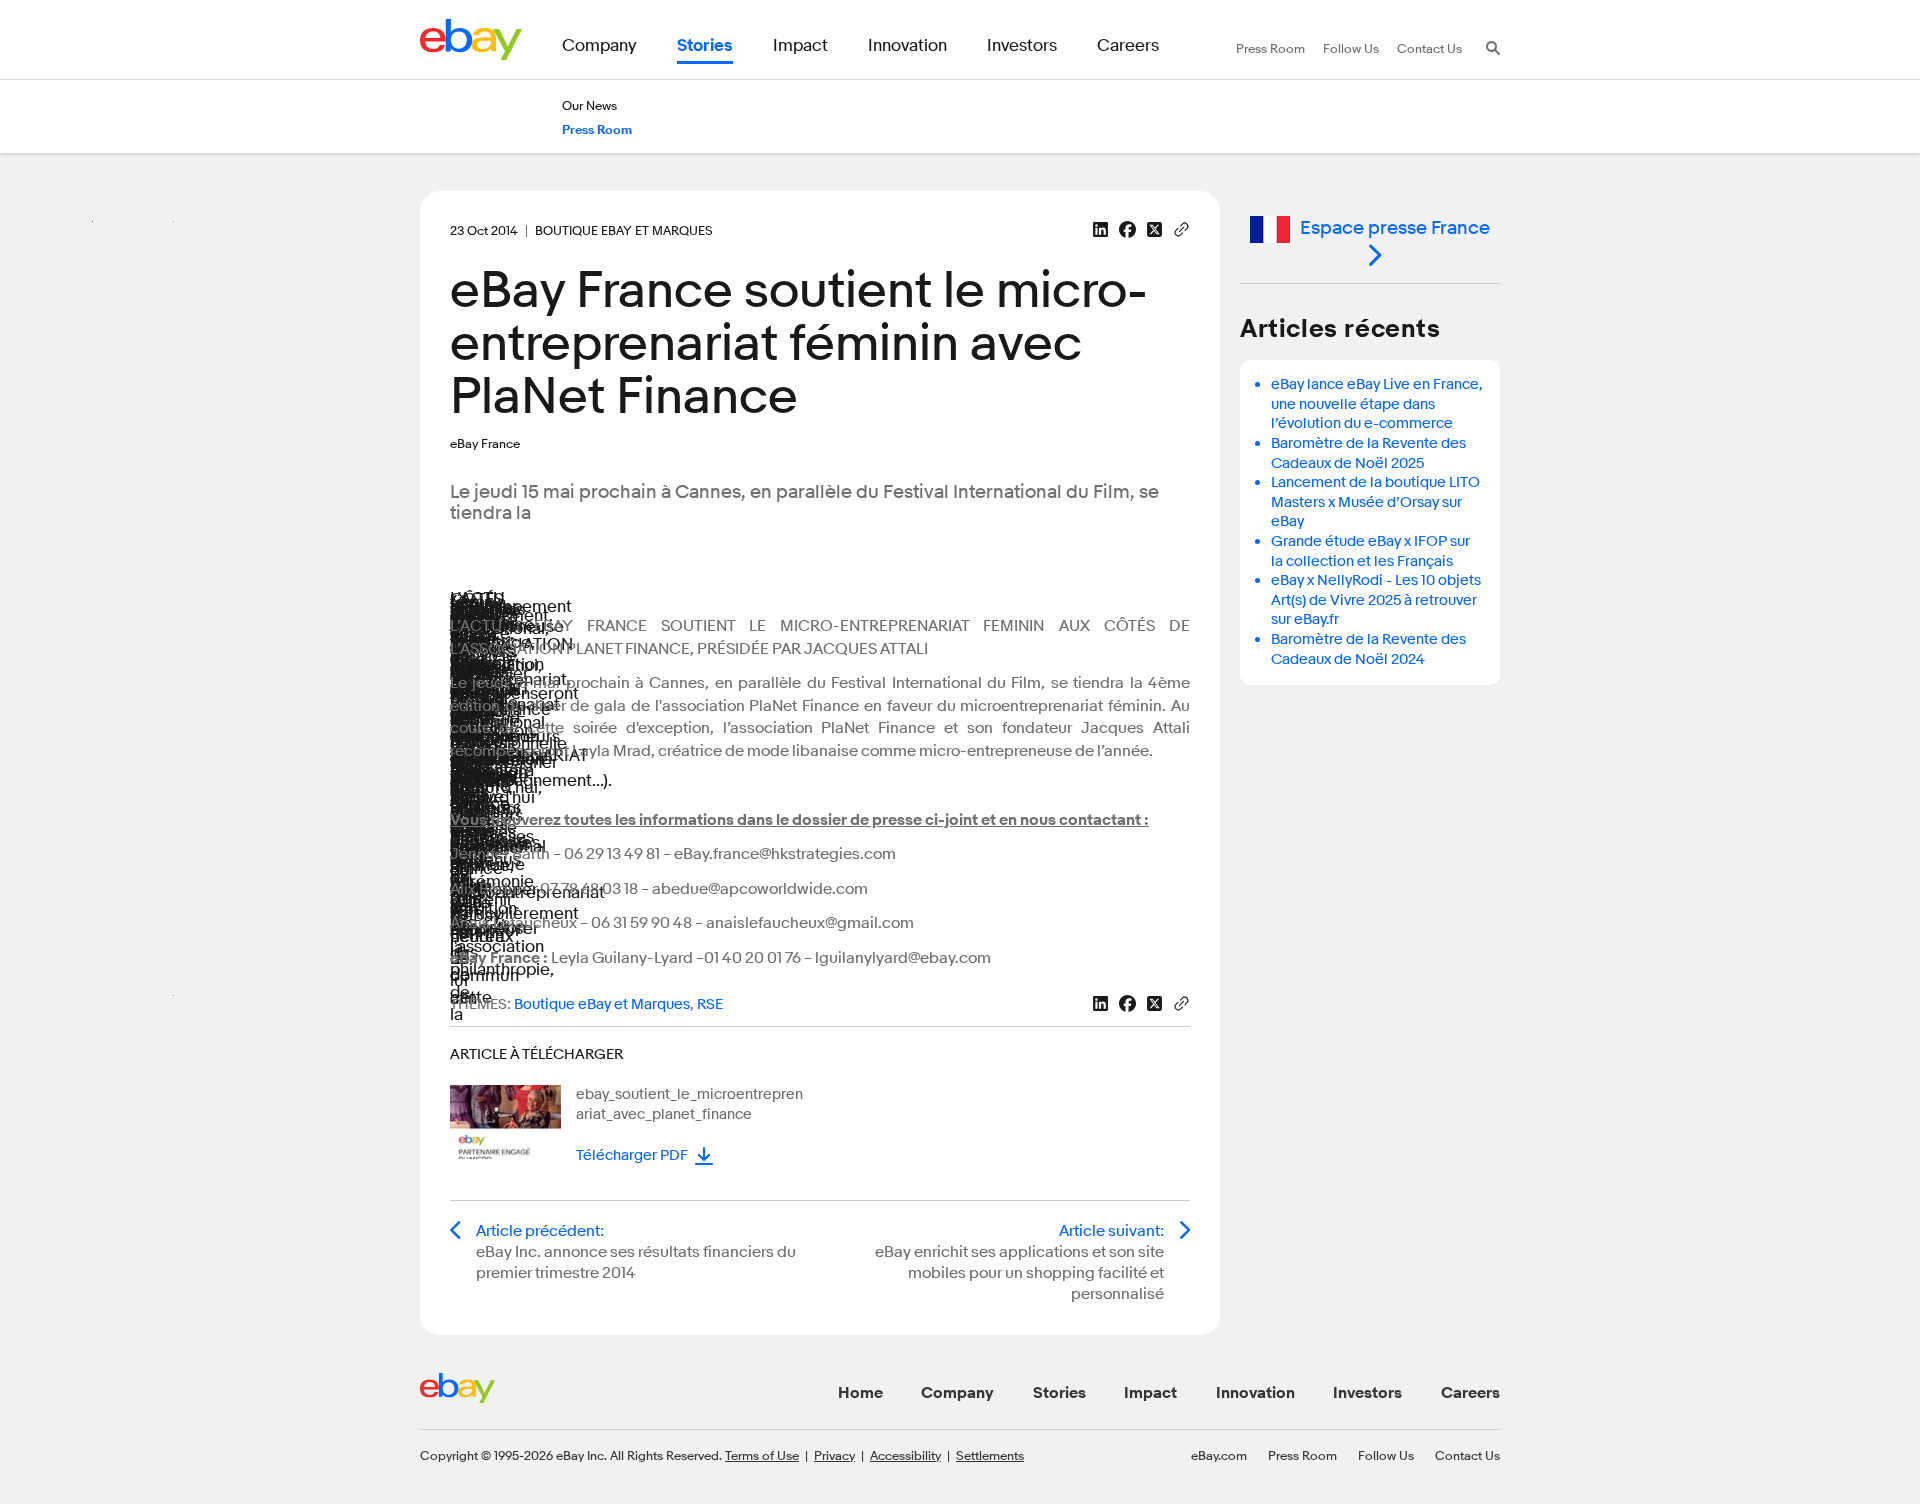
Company (957, 1393)
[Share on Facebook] (1127, 229)
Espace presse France (1395, 228)
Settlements (990, 1455)
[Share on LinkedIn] (1100, 229)
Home (860, 1393)
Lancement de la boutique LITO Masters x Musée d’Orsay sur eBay (1375, 502)
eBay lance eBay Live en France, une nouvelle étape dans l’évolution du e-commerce (1377, 404)
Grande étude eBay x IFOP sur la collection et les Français (1370, 551)
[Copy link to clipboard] (1181, 228)
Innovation (1255, 1393)
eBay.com (1219, 1455)
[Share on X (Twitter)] (1154, 229)
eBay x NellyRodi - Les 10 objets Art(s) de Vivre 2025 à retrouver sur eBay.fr (1376, 600)
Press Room (1302, 1455)
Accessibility (905, 1455)
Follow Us (1386, 1455)
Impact (1150, 1393)
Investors (1367, 1393)
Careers (1470, 1393)
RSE (710, 1004)
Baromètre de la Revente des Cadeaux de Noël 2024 (1368, 649)
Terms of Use (762, 1455)
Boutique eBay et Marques (602, 1004)
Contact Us (1467, 1455)
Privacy (834, 1455)
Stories (1059, 1393)
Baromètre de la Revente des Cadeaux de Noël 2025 (1368, 453)
